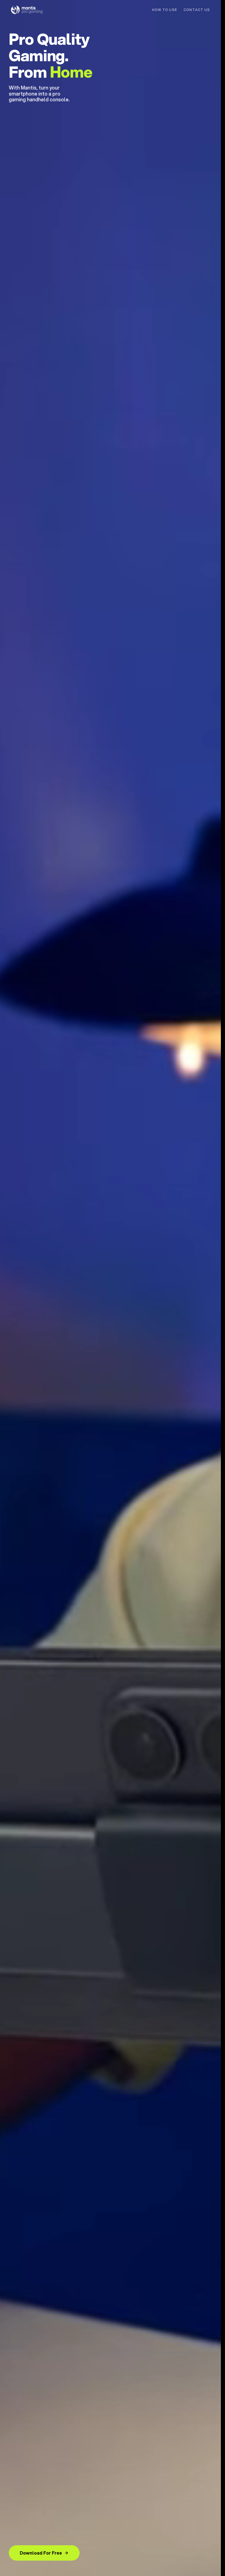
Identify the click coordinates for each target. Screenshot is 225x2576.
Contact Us (197, 10)
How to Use (164, 10)
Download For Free (41, 2553)
